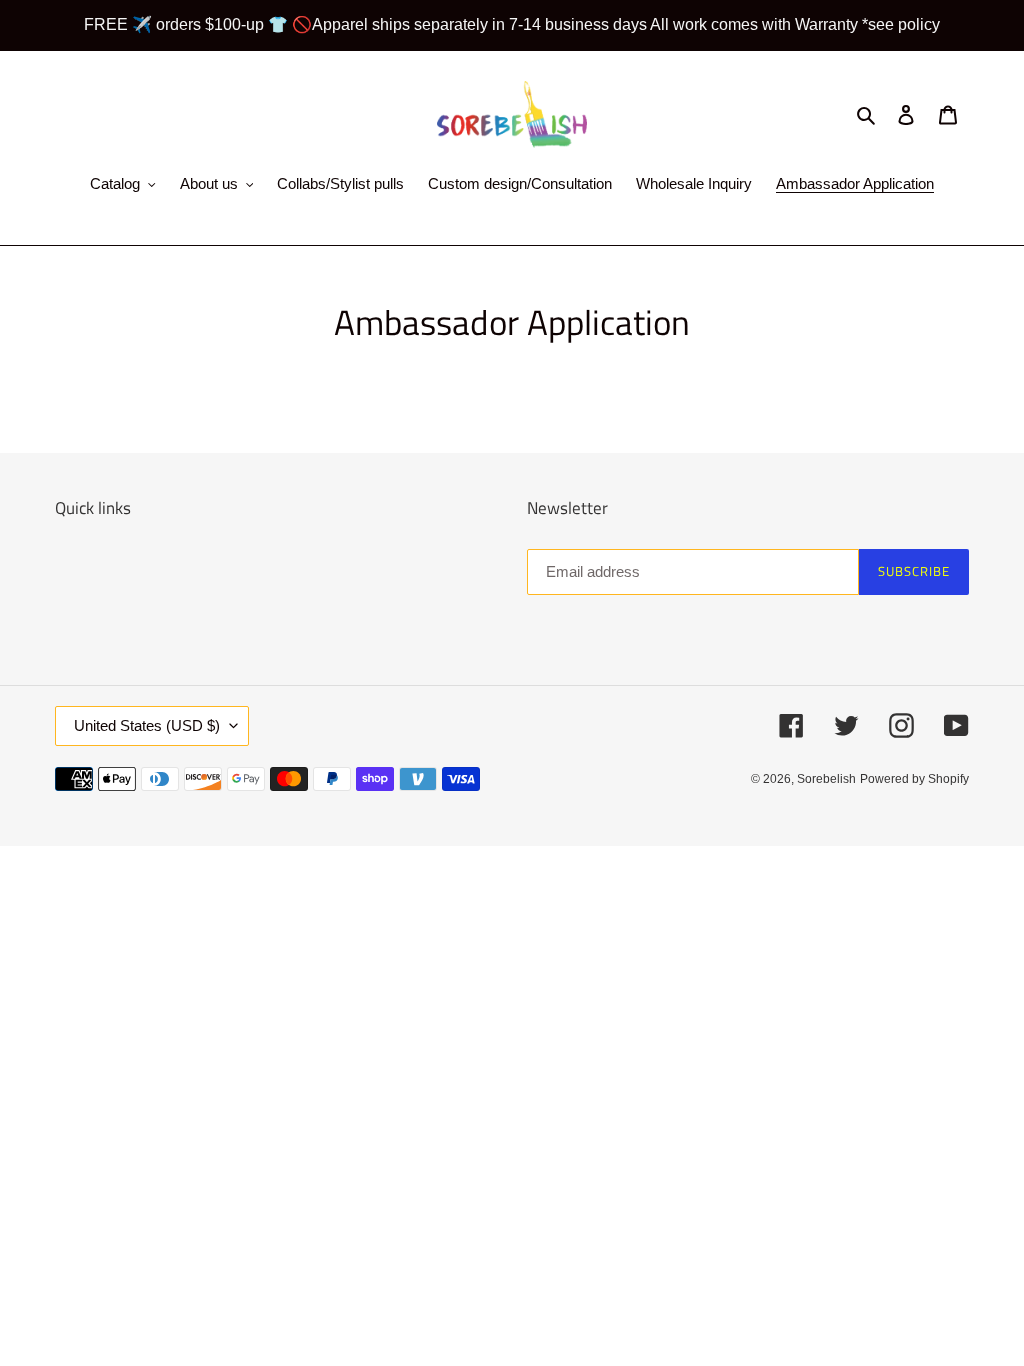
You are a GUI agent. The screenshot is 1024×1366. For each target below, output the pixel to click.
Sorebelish (826, 779)
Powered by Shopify (914, 779)
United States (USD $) (147, 725)
